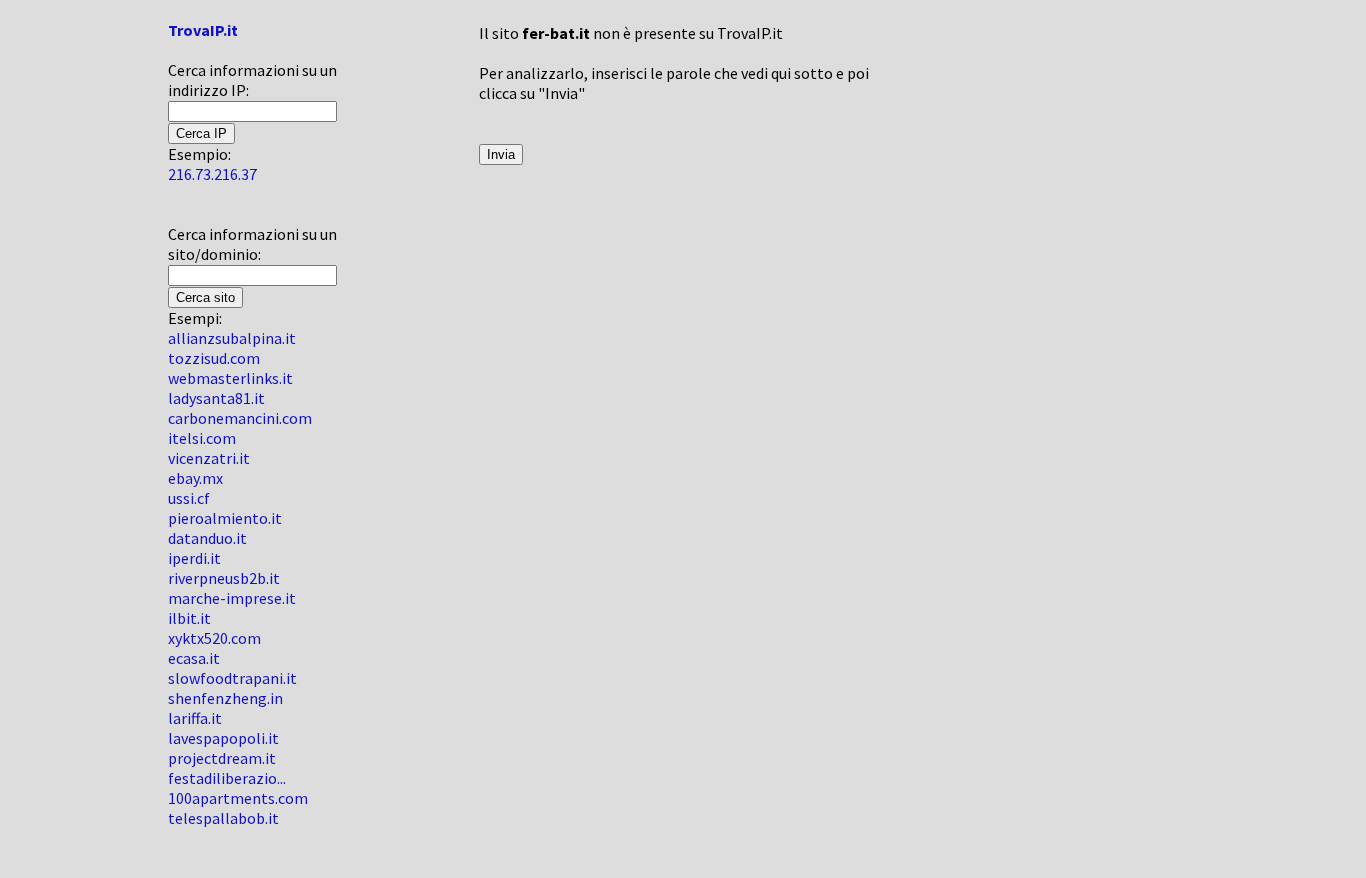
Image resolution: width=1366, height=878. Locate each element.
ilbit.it (189, 618)
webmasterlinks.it (230, 378)
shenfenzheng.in (225, 698)
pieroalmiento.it (225, 518)
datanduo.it (207, 538)
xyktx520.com (214, 638)
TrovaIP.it (203, 30)
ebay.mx (195, 478)
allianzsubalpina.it (232, 338)
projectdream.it (222, 758)
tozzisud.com (214, 358)
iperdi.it (194, 558)
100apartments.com (238, 798)
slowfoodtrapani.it (232, 678)
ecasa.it (194, 658)
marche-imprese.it (232, 598)
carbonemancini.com (240, 418)
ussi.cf (189, 498)
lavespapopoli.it (223, 738)
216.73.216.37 (212, 174)
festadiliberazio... (227, 778)
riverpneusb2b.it (224, 578)
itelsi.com (202, 438)
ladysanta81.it (216, 398)
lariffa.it (195, 718)
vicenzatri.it (209, 458)
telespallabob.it (223, 818)
